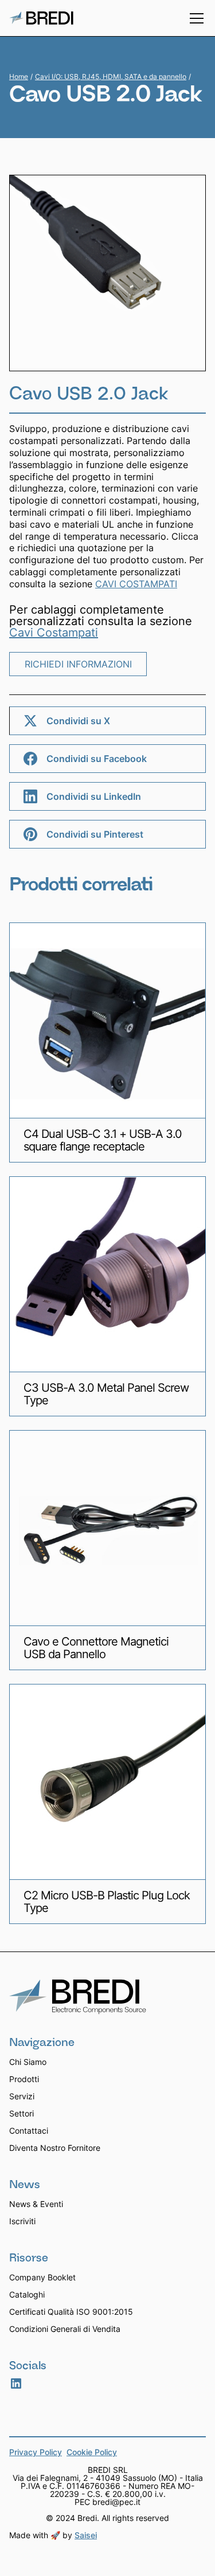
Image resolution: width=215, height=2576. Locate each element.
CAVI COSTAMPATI (136, 584)
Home (19, 77)
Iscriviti (22, 2221)
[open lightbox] (107, 273)
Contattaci (29, 2131)
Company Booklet (42, 2277)
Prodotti (24, 2079)
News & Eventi (36, 2204)
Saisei (86, 2535)
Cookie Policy (92, 2453)
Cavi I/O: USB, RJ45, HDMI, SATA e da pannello (111, 76)
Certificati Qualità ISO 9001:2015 (71, 2312)
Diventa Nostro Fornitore (55, 2148)
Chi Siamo (28, 2062)
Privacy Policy (36, 2453)
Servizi (22, 2096)
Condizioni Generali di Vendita (65, 2329)
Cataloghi (27, 2294)
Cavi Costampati (54, 633)
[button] (194, 18)
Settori (21, 2113)
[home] (41, 18)
